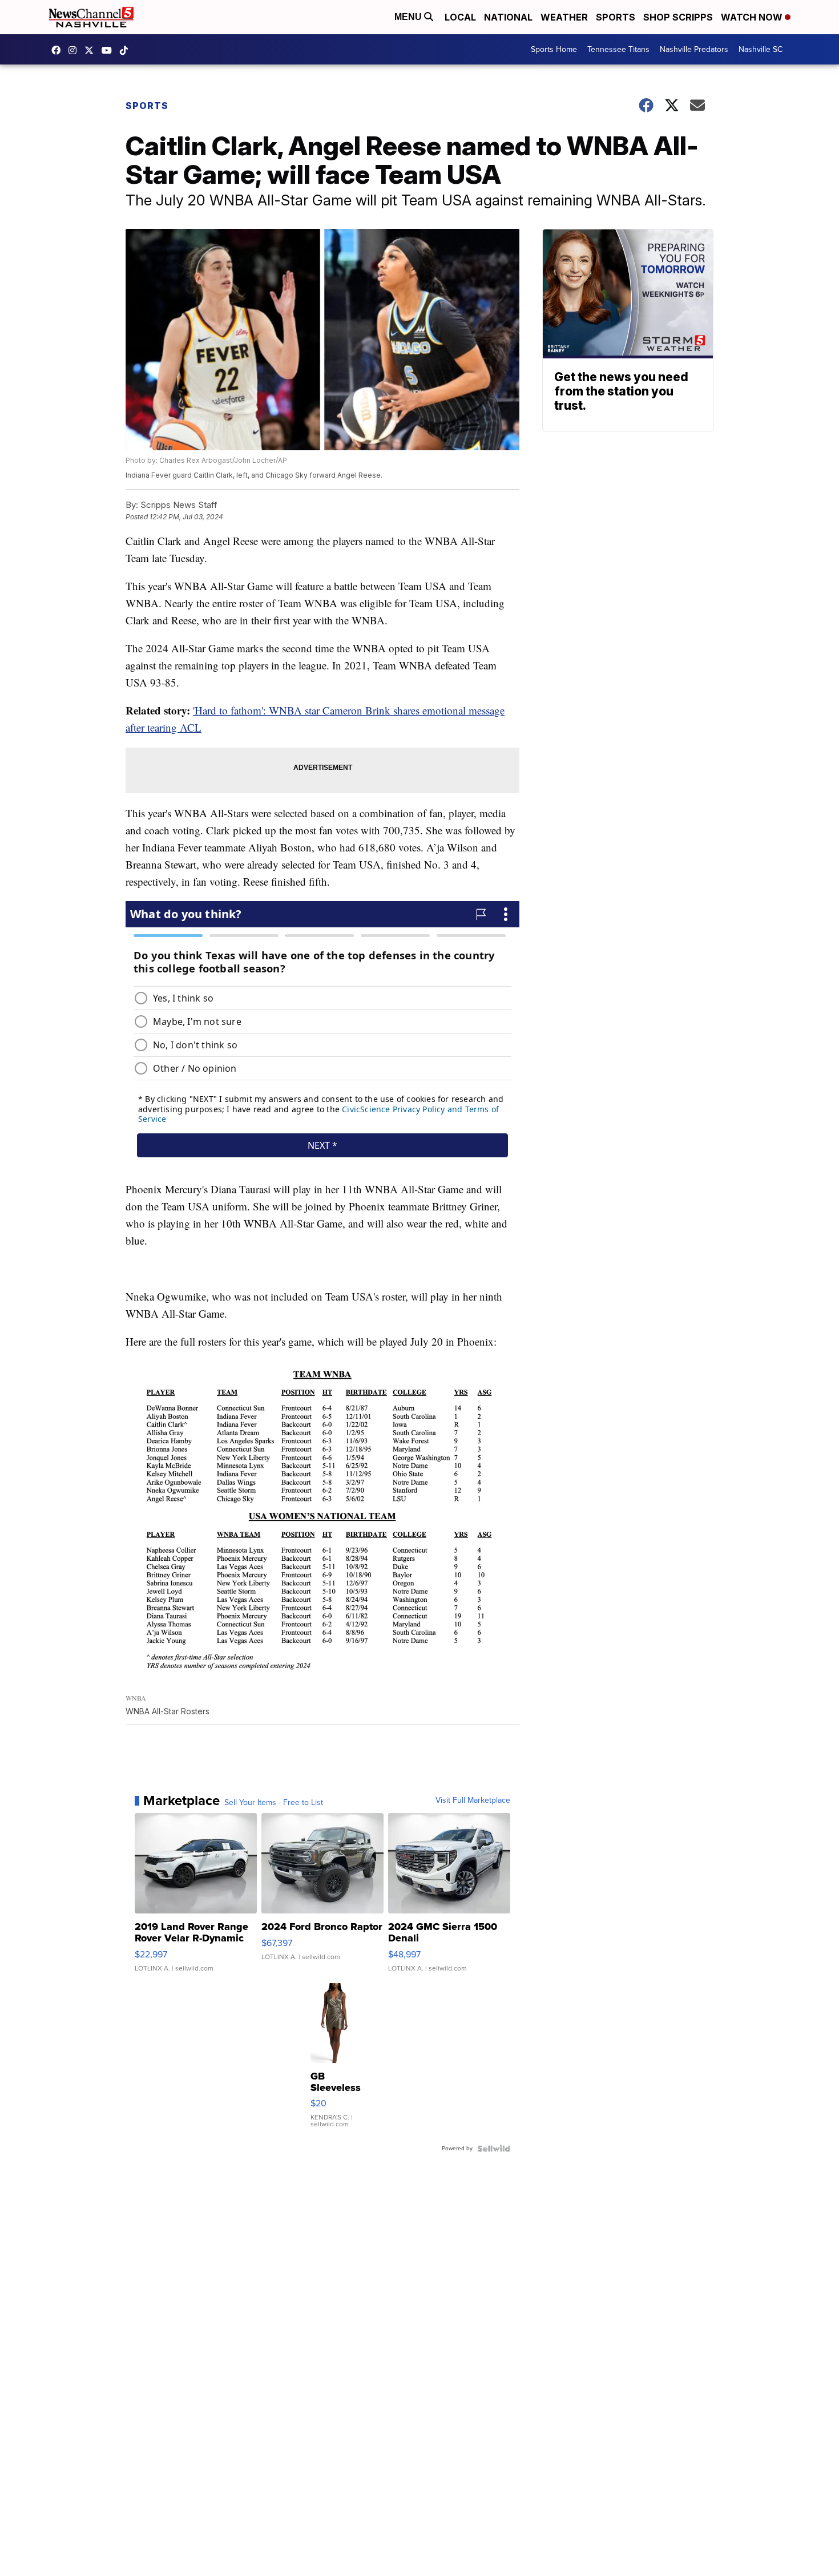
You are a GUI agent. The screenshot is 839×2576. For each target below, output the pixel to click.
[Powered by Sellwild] (494, 2149)
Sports (616, 17)
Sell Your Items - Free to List (274, 1803)
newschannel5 (59, 50)
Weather (564, 17)
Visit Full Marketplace (473, 1800)
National (508, 17)
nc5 (92, 50)
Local (460, 17)
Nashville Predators (694, 49)
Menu (409, 17)
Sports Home (554, 49)
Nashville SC (761, 49)
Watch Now (753, 17)
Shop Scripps (678, 17)
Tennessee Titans (618, 49)
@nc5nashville (127, 50)
